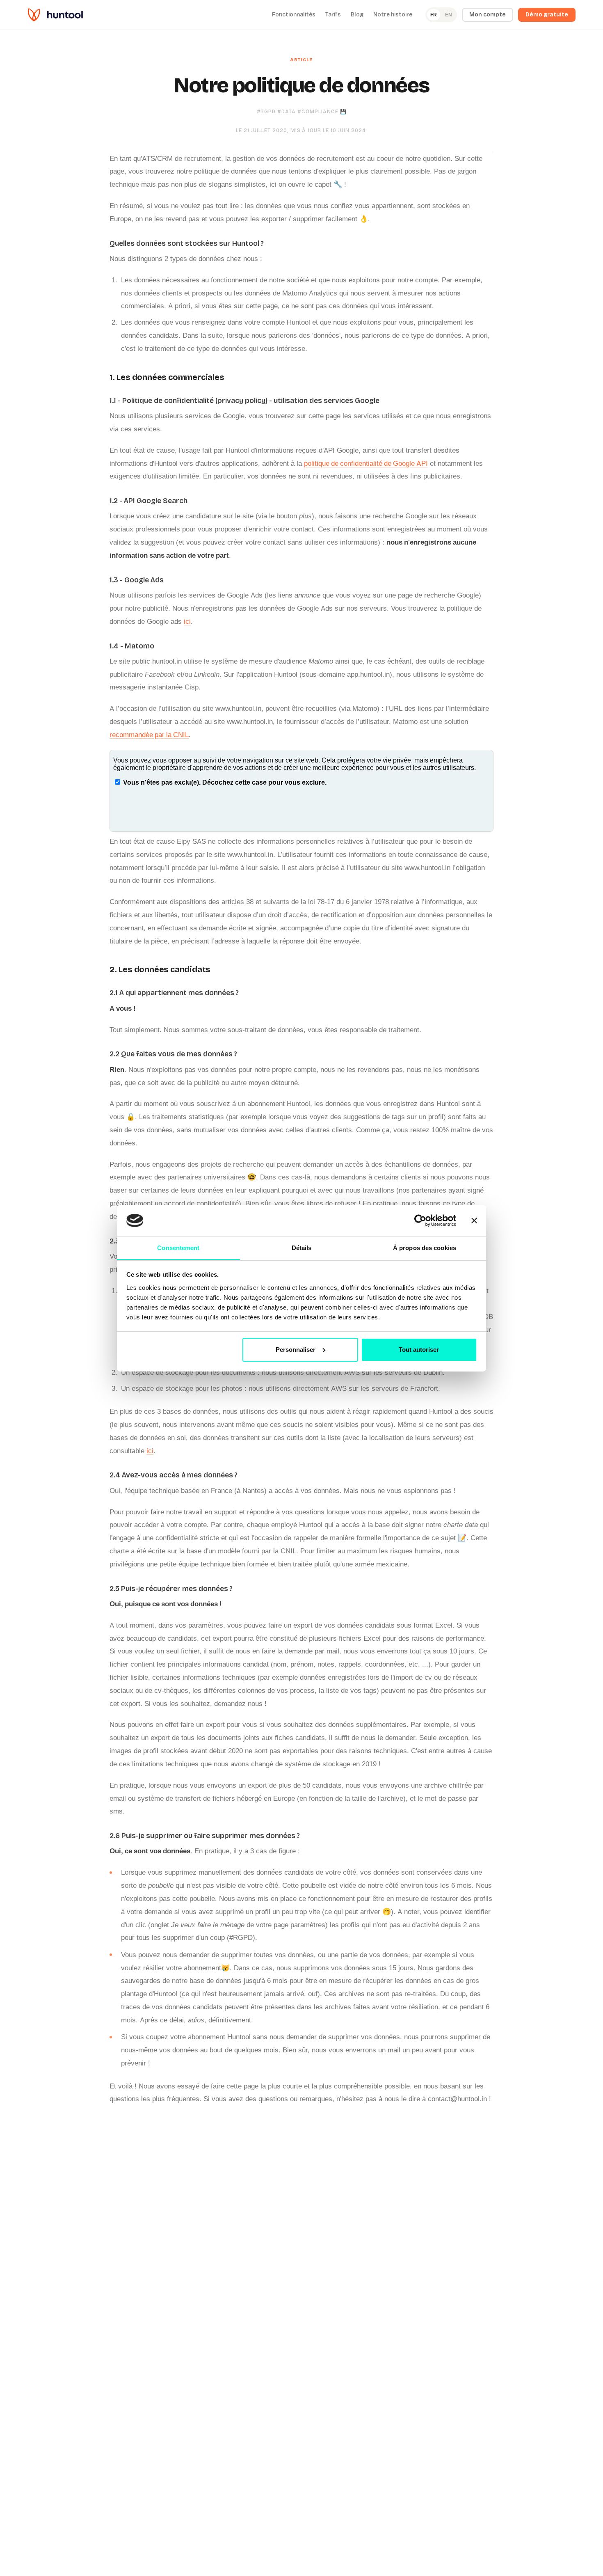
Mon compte (488, 15)
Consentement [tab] (178, 1247)
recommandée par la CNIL (149, 735)
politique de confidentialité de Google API (366, 463)
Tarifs (333, 15)
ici (187, 621)
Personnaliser (296, 1350)
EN (449, 15)
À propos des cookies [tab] (425, 1247)
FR (434, 15)
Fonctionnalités (294, 15)
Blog (357, 15)
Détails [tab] (302, 1247)
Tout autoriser (419, 1350)
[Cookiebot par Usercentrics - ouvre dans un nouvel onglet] (420, 1220)
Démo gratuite (547, 15)
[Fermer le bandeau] (474, 1220)
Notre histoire (393, 15)
